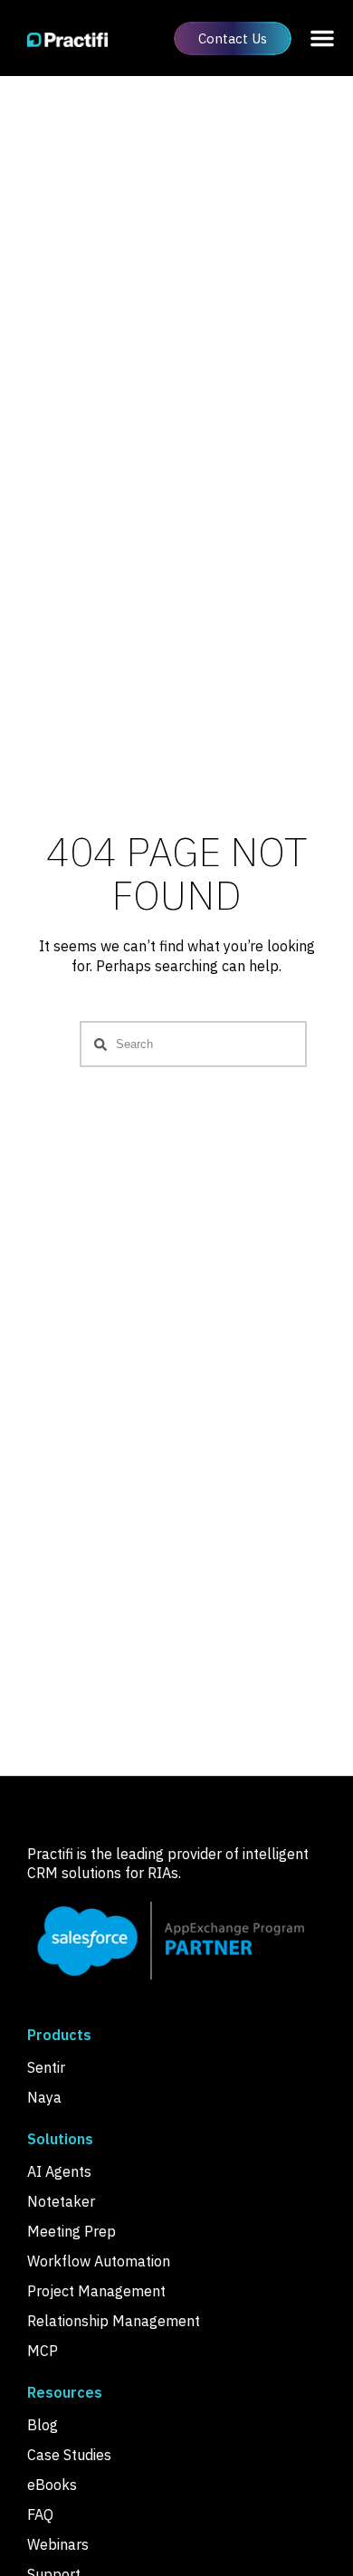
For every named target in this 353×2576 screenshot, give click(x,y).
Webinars (58, 2544)
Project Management (96, 2291)
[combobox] (193, 1044)
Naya (44, 2097)
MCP (43, 2351)
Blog (43, 2425)
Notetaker (61, 2201)
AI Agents (59, 2171)
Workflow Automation (99, 2261)
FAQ (40, 2514)
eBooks (52, 2485)
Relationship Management (114, 2321)
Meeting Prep (72, 2231)
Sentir (46, 2067)
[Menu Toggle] (322, 38)
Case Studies (69, 2455)
